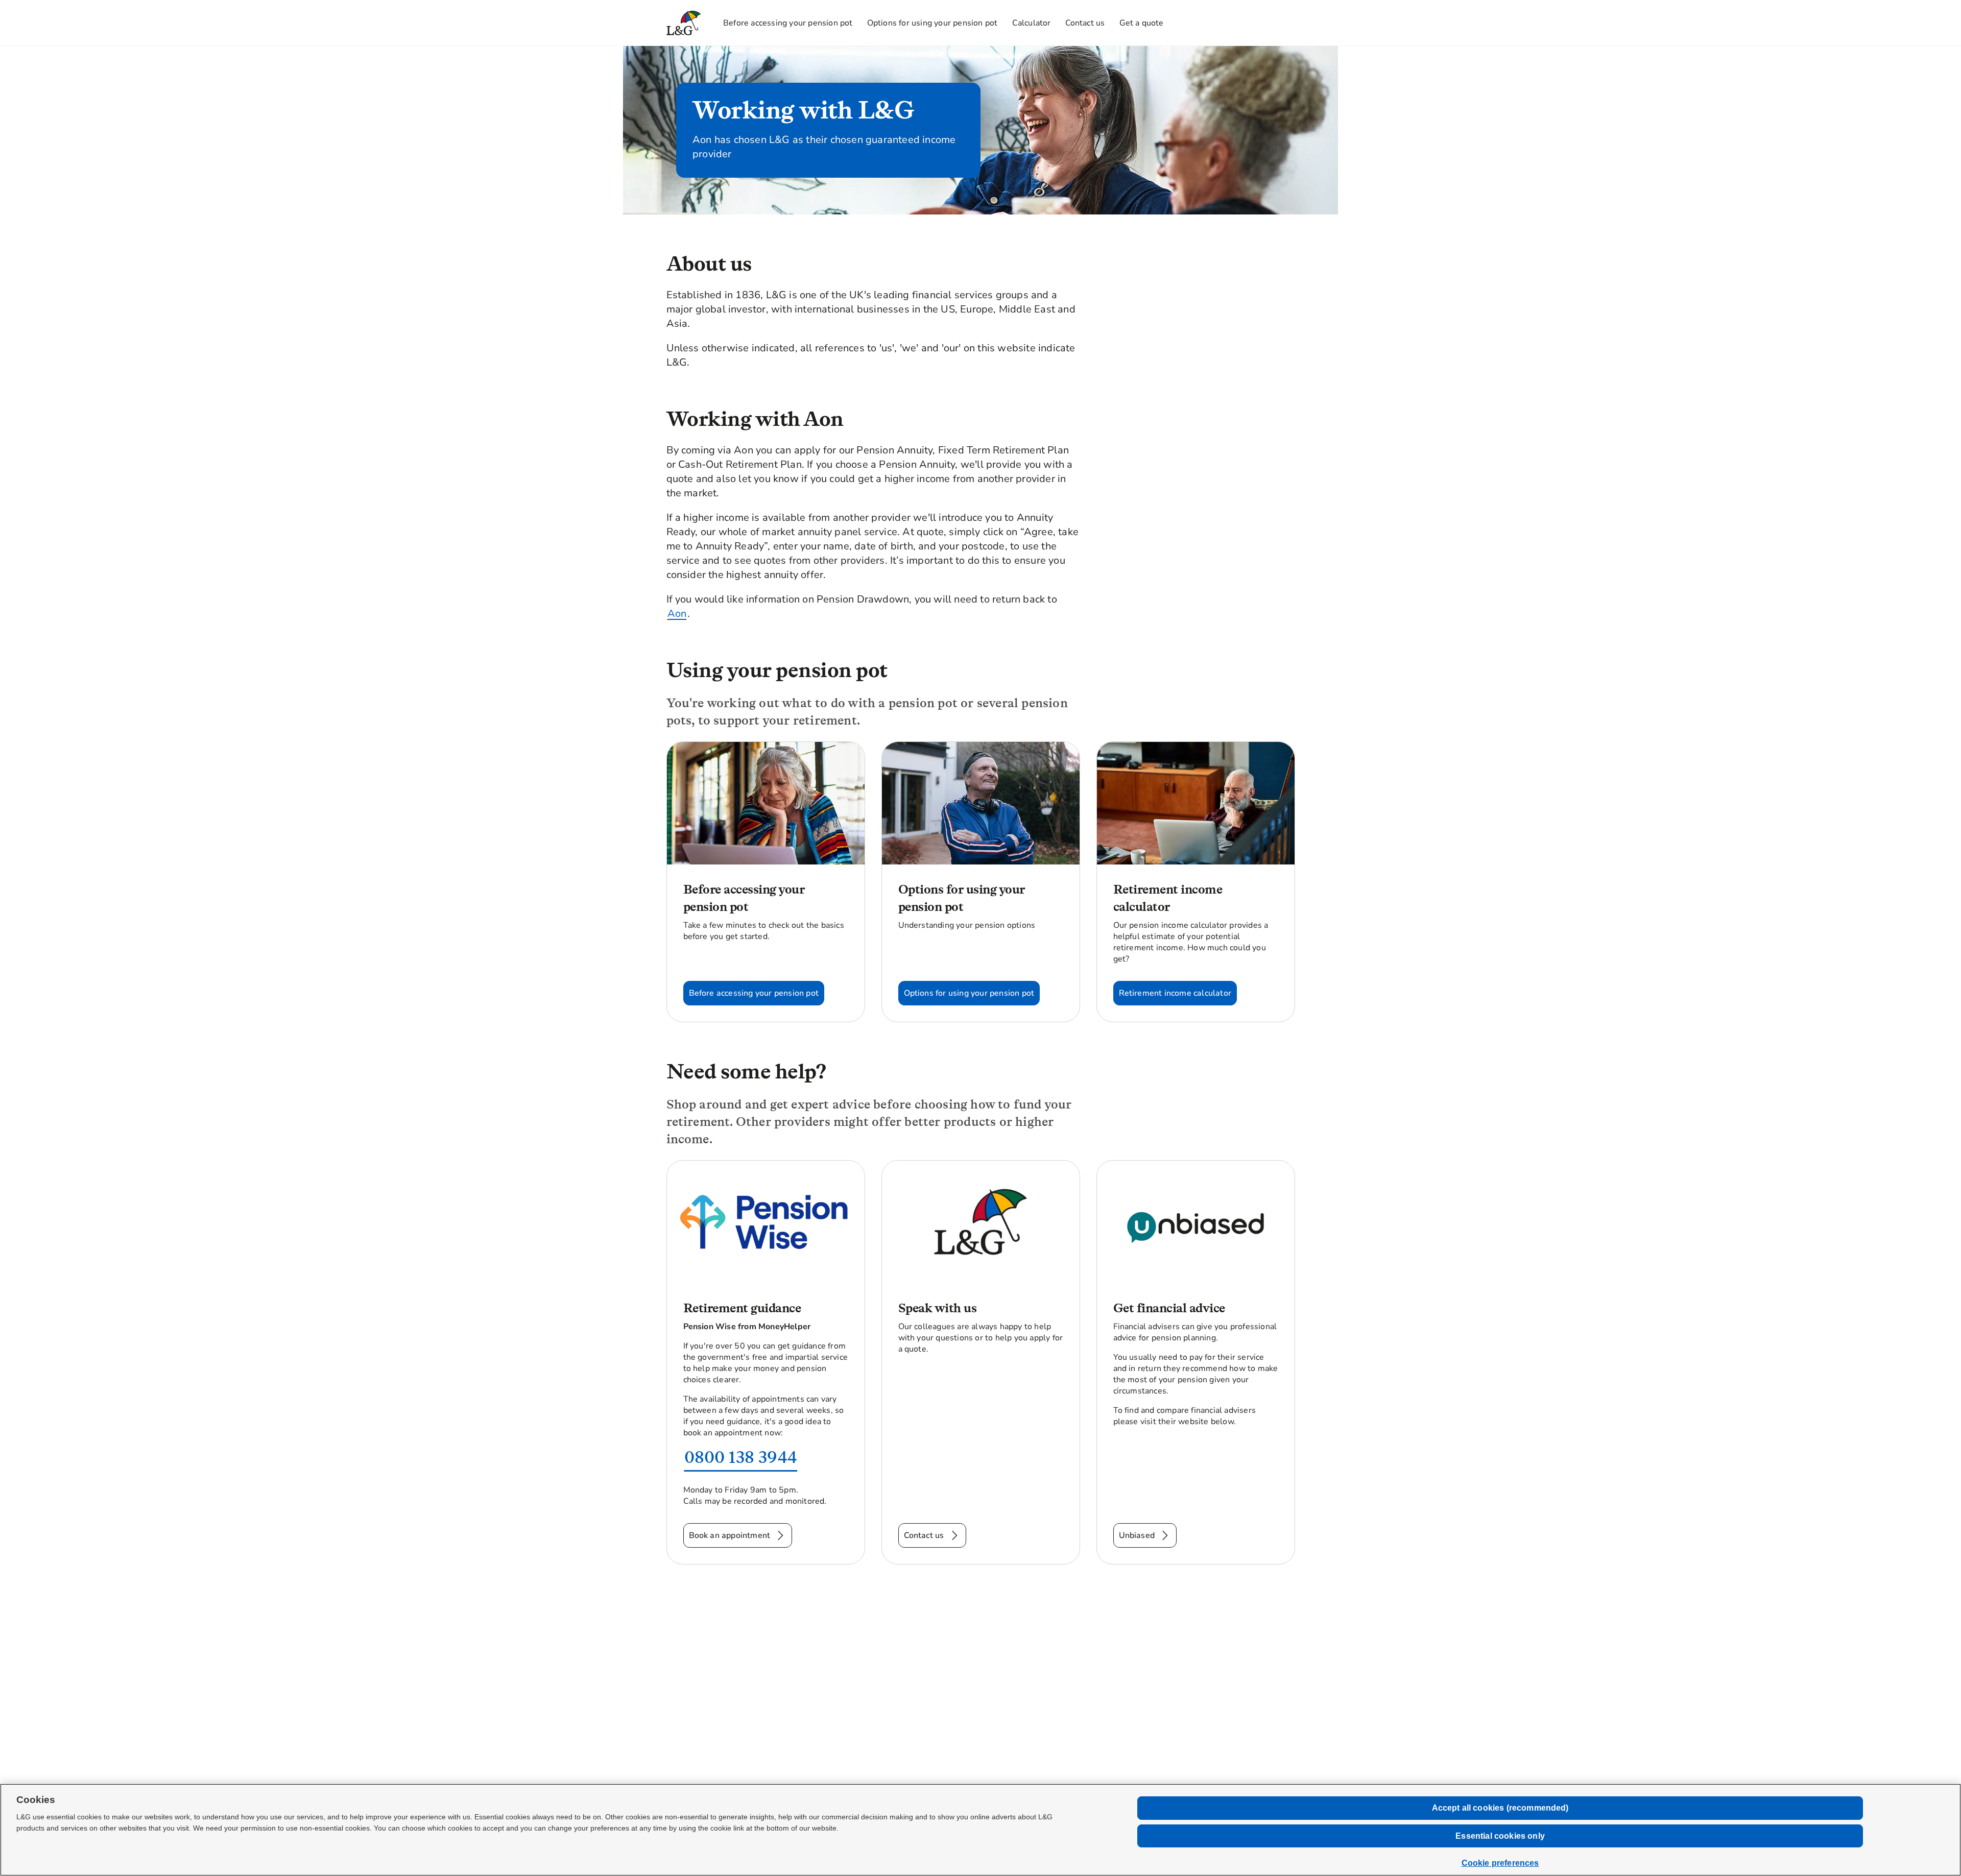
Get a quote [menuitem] (1142, 23)
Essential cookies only (1500, 1836)
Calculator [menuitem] (1032, 23)
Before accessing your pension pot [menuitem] (788, 23)
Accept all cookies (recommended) (1500, 1808)
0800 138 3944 (741, 1457)
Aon (677, 614)
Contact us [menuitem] (1085, 23)
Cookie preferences (1500, 1863)
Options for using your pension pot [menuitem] (932, 23)
